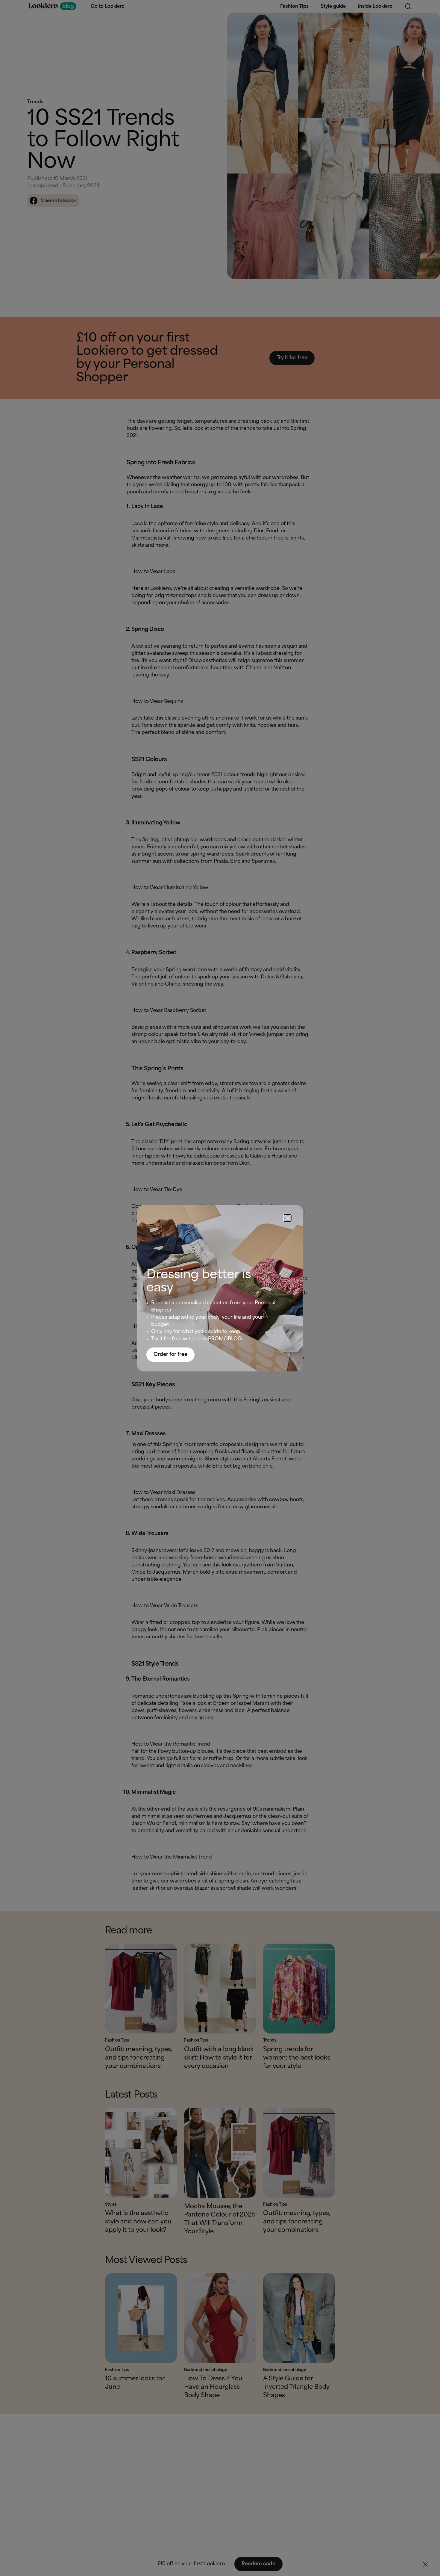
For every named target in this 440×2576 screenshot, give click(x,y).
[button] (288, 1218)
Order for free (170, 1355)
